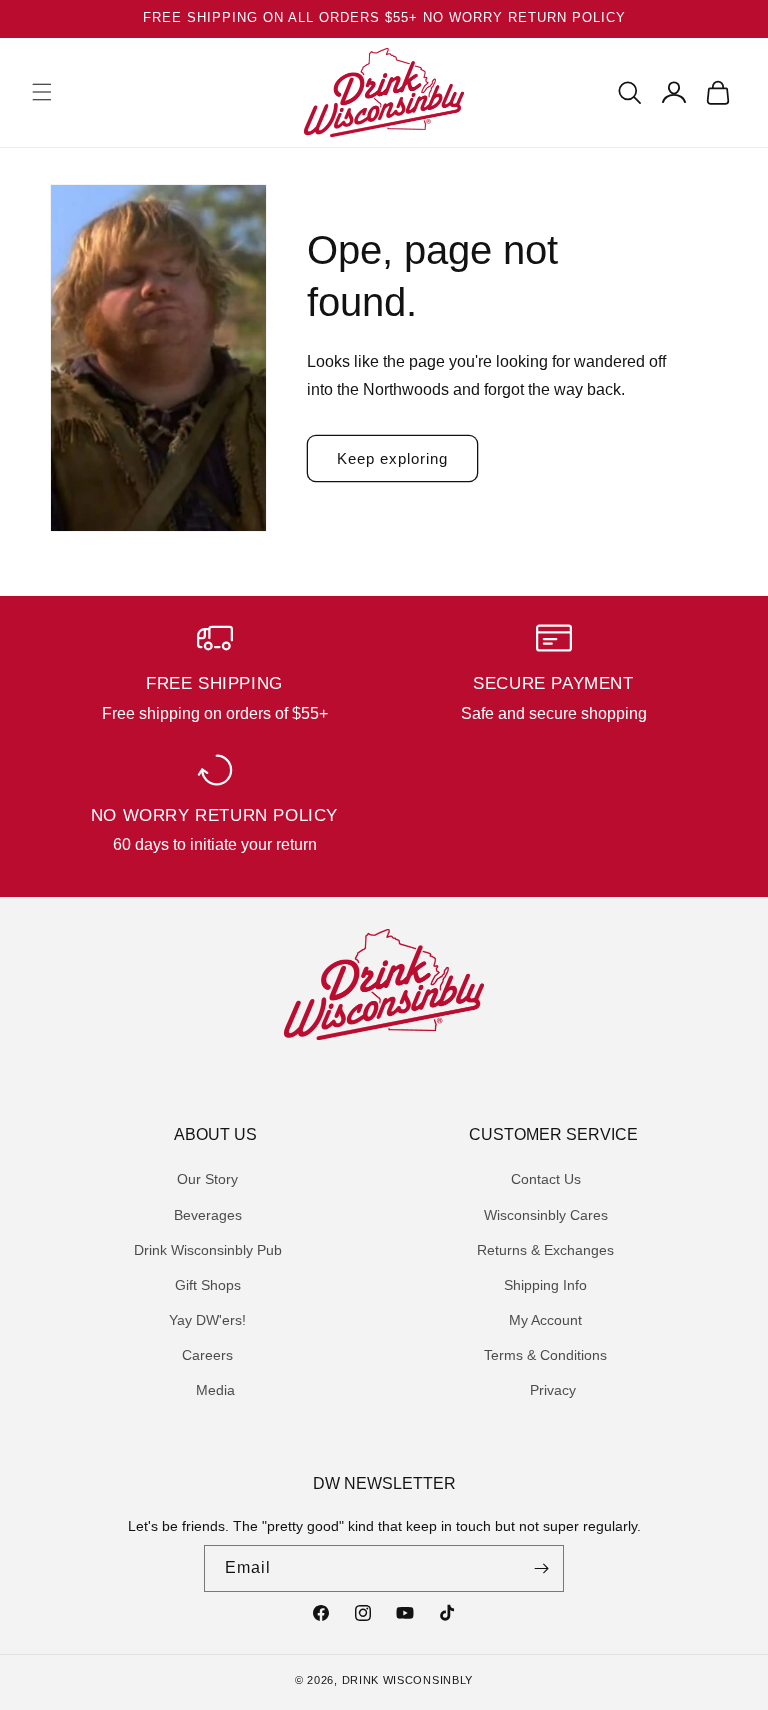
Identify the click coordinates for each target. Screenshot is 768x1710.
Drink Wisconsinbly (408, 1680)
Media (215, 1390)
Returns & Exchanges (545, 1250)
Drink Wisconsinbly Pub (208, 1250)
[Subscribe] (541, 1568)
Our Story (207, 1179)
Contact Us (546, 1179)
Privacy (553, 1390)
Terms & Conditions (545, 1355)
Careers (207, 1355)
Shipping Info (545, 1285)
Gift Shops (208, 1285)
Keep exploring (392, 458)
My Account (545, 1320)
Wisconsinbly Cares (546, 1215)
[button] (42, 92)
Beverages (208, 1215)
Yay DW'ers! (207, 1320)
